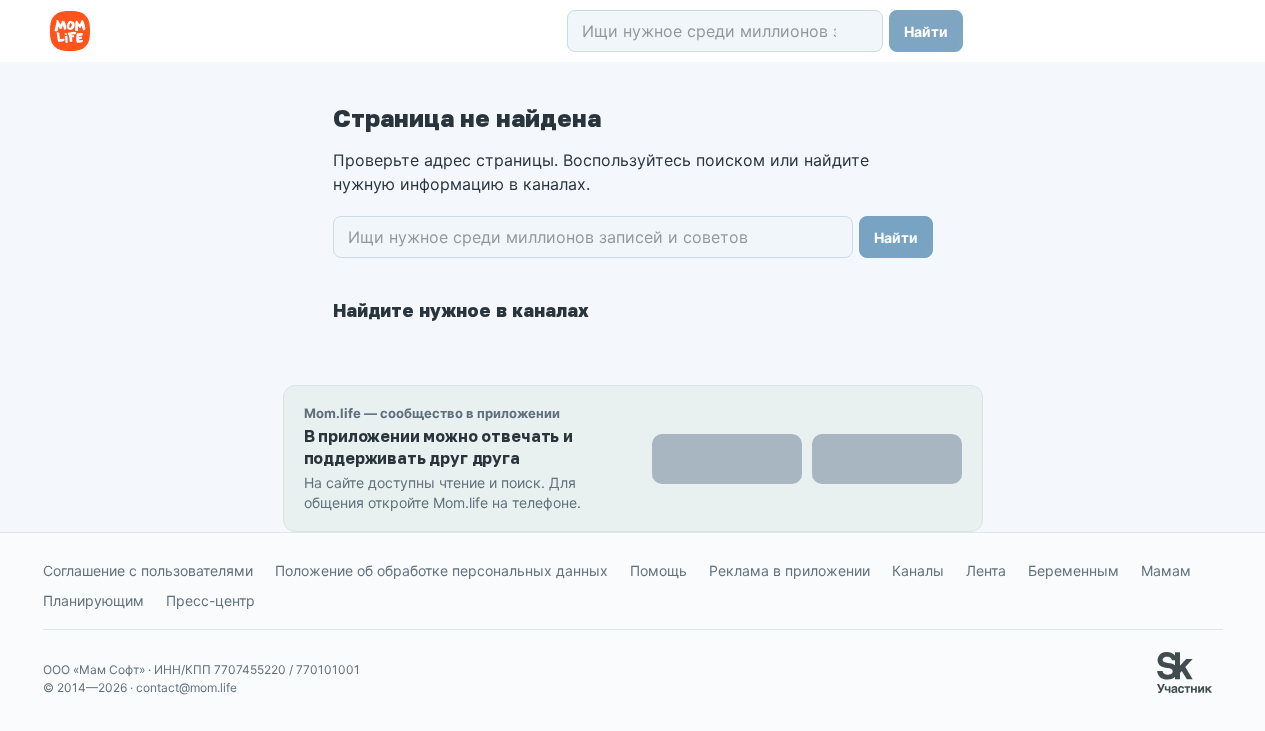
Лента (986, 570)
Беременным (1073, 570)
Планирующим (93, 600)
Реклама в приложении (789, 570)
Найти (926, 31)
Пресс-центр (210, 600)
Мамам (1166, 570)
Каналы (918, 570)
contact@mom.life (186, 687)
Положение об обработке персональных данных (441, 570)
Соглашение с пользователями (148, 570)
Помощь (658, 570)
